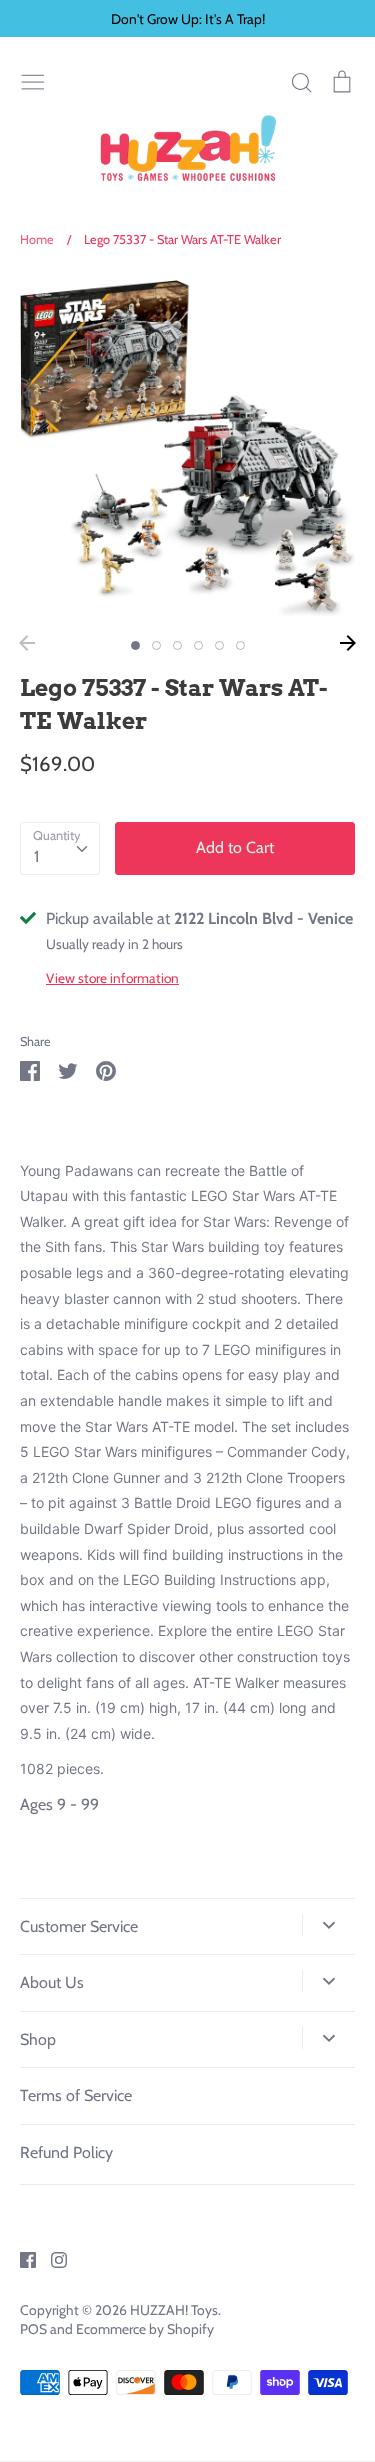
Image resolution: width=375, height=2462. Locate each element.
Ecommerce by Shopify (145, 2329)
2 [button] (156, 645)
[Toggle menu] (33, 80)
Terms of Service (76, 2095)
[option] (187, 448)
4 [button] (198, 645)
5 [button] (219, 645)
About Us (52, 1982)
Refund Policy (66, 2152)
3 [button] (177, 645)
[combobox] (60, 848)
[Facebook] (20, 2257)
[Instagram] (51, 2257)
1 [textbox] (36, 856)
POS (33, 2329)
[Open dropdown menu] (328, 1925)
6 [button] (240, 645)
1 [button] (135, 645)
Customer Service (79, 1926)
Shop (38, 2039)
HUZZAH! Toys (174, 2310)
